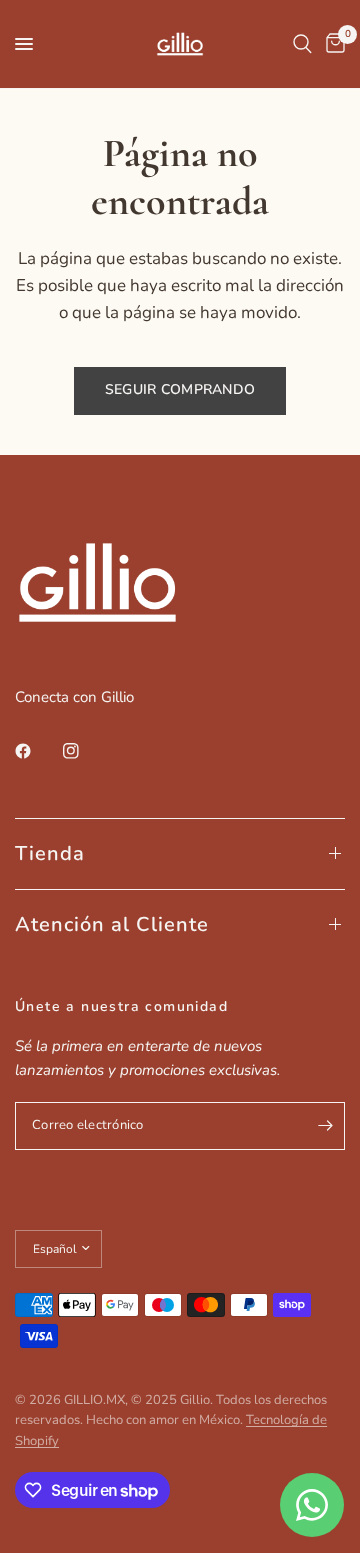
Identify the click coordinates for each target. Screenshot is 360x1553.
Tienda (50, 853)
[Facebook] (37, 751)
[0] (332, 44)
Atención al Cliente (112, 924)
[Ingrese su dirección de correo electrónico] (325, 1126)
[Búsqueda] (302, 44)
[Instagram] (85, 751)
